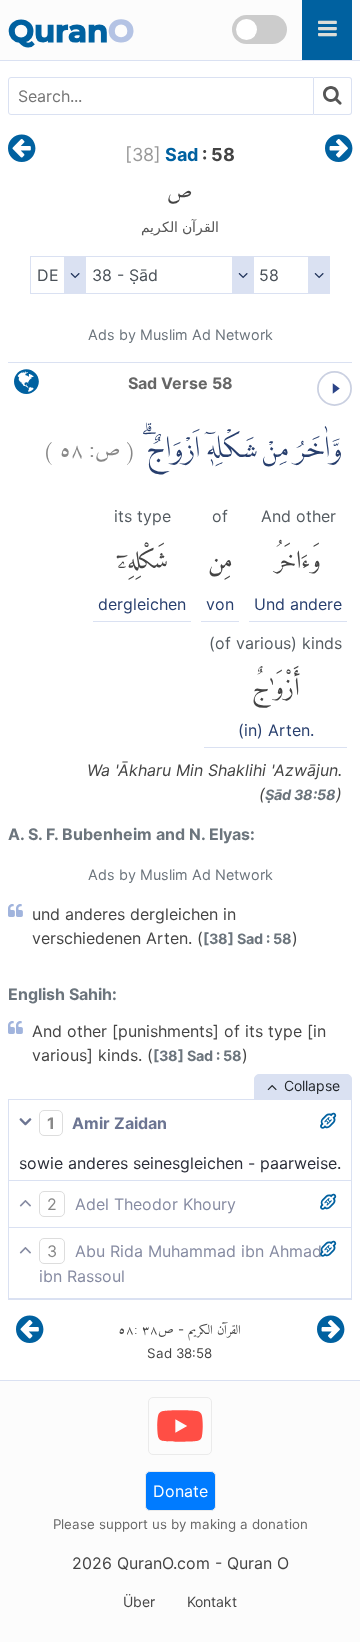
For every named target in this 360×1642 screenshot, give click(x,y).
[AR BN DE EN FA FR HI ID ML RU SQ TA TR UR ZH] (57, 275)
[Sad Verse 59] (338, 150)
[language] (26, 386)
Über (139, 1601)
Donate (180, 1491)
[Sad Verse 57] (21, 150)
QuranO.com (163, 1563)
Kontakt (212, 1601)
